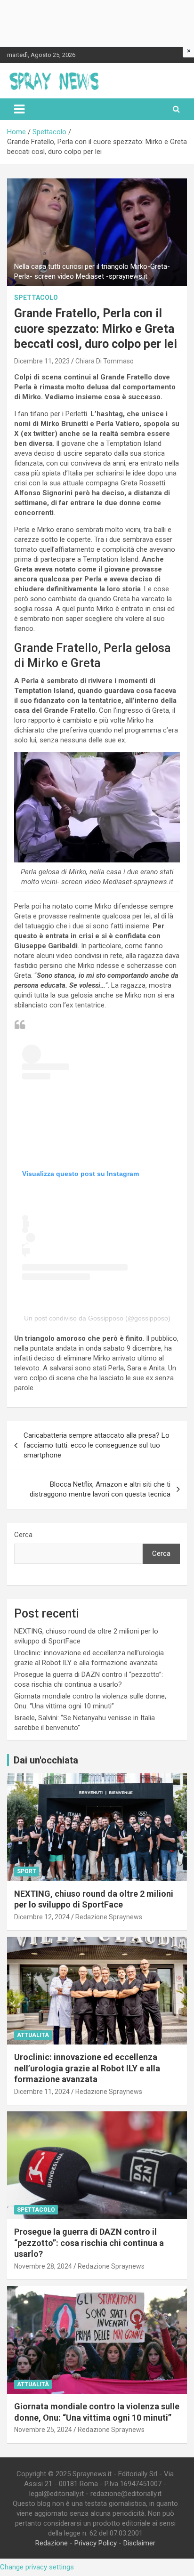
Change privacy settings (37, 2567)
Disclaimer (139, 2543)
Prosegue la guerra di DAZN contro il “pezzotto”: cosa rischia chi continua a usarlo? (89, 2243)
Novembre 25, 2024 (43, 2430)
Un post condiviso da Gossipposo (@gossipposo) (97, 1318)
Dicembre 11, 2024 (42, 2092)
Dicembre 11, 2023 (42, 361)
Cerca (23, 1535)
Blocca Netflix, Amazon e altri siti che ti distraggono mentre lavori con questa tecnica (100, 1489)
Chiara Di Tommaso (105, 361)
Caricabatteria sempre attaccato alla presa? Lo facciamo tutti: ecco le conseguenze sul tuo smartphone (97, 1445)
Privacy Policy (96, 2543)
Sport (27, 1871)
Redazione (52, 2543)
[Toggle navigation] (19, 109)
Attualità (33, 2035)
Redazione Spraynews (109, 1917)
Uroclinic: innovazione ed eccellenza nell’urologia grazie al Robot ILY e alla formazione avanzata (87, 2068)
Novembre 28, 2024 (43, 2266)
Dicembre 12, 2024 (42, 1917)
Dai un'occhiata (46, 1760)
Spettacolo (36, 298)
